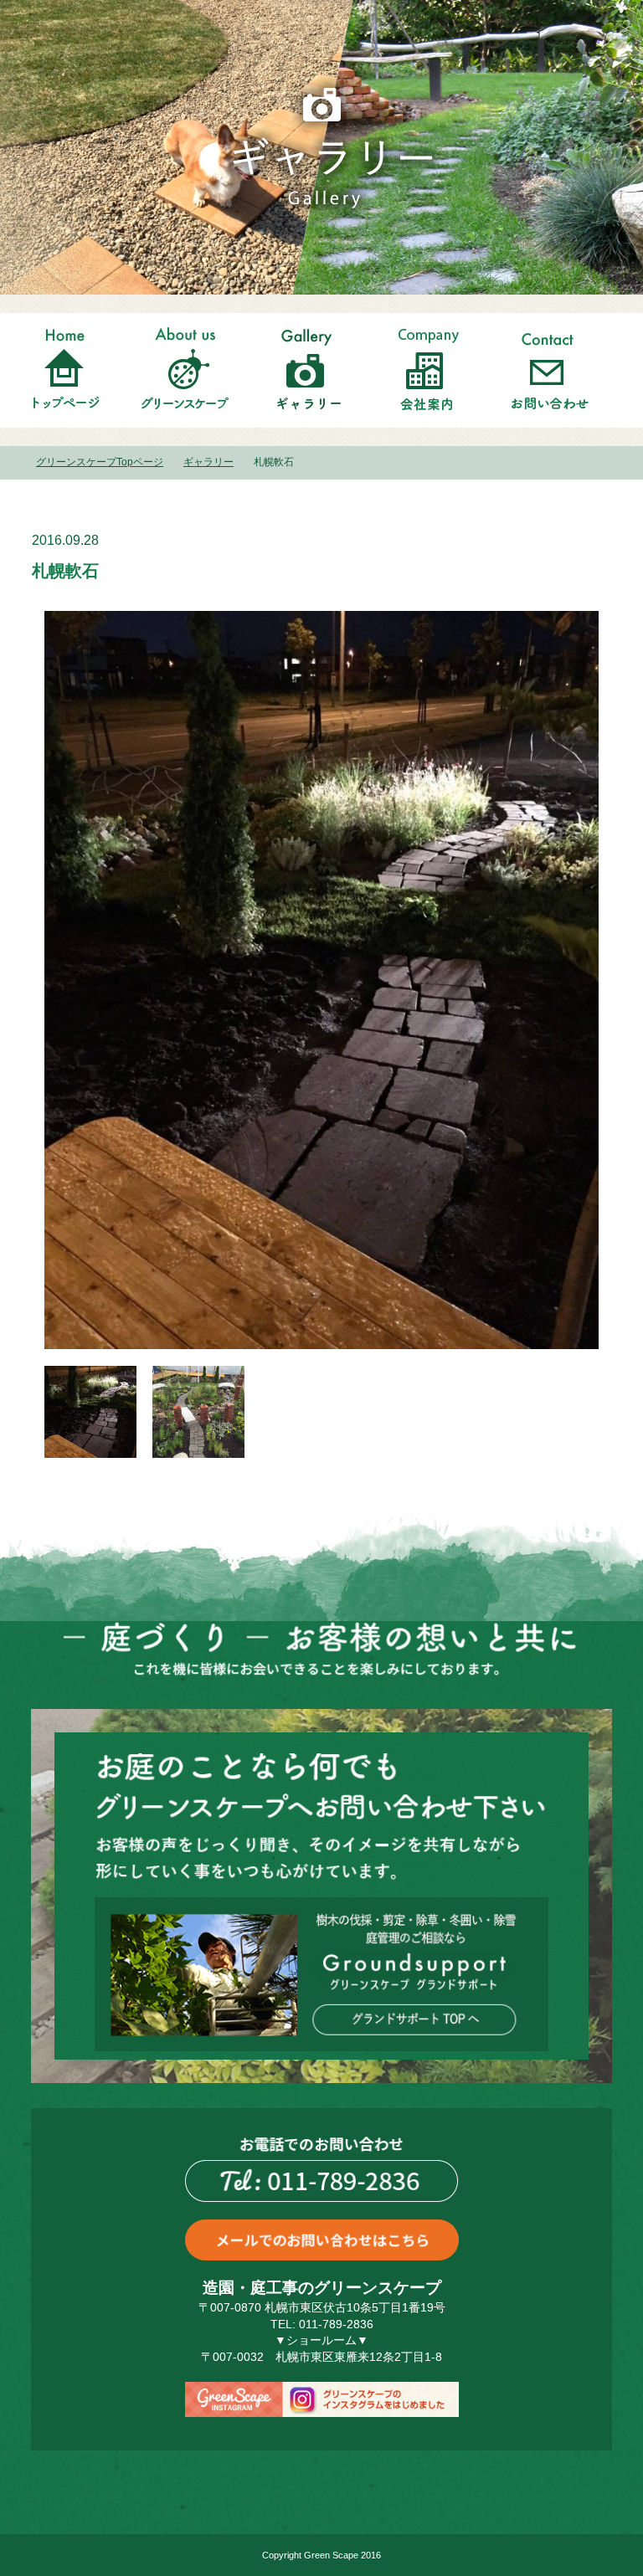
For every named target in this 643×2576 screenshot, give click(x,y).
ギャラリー (208, 462)
